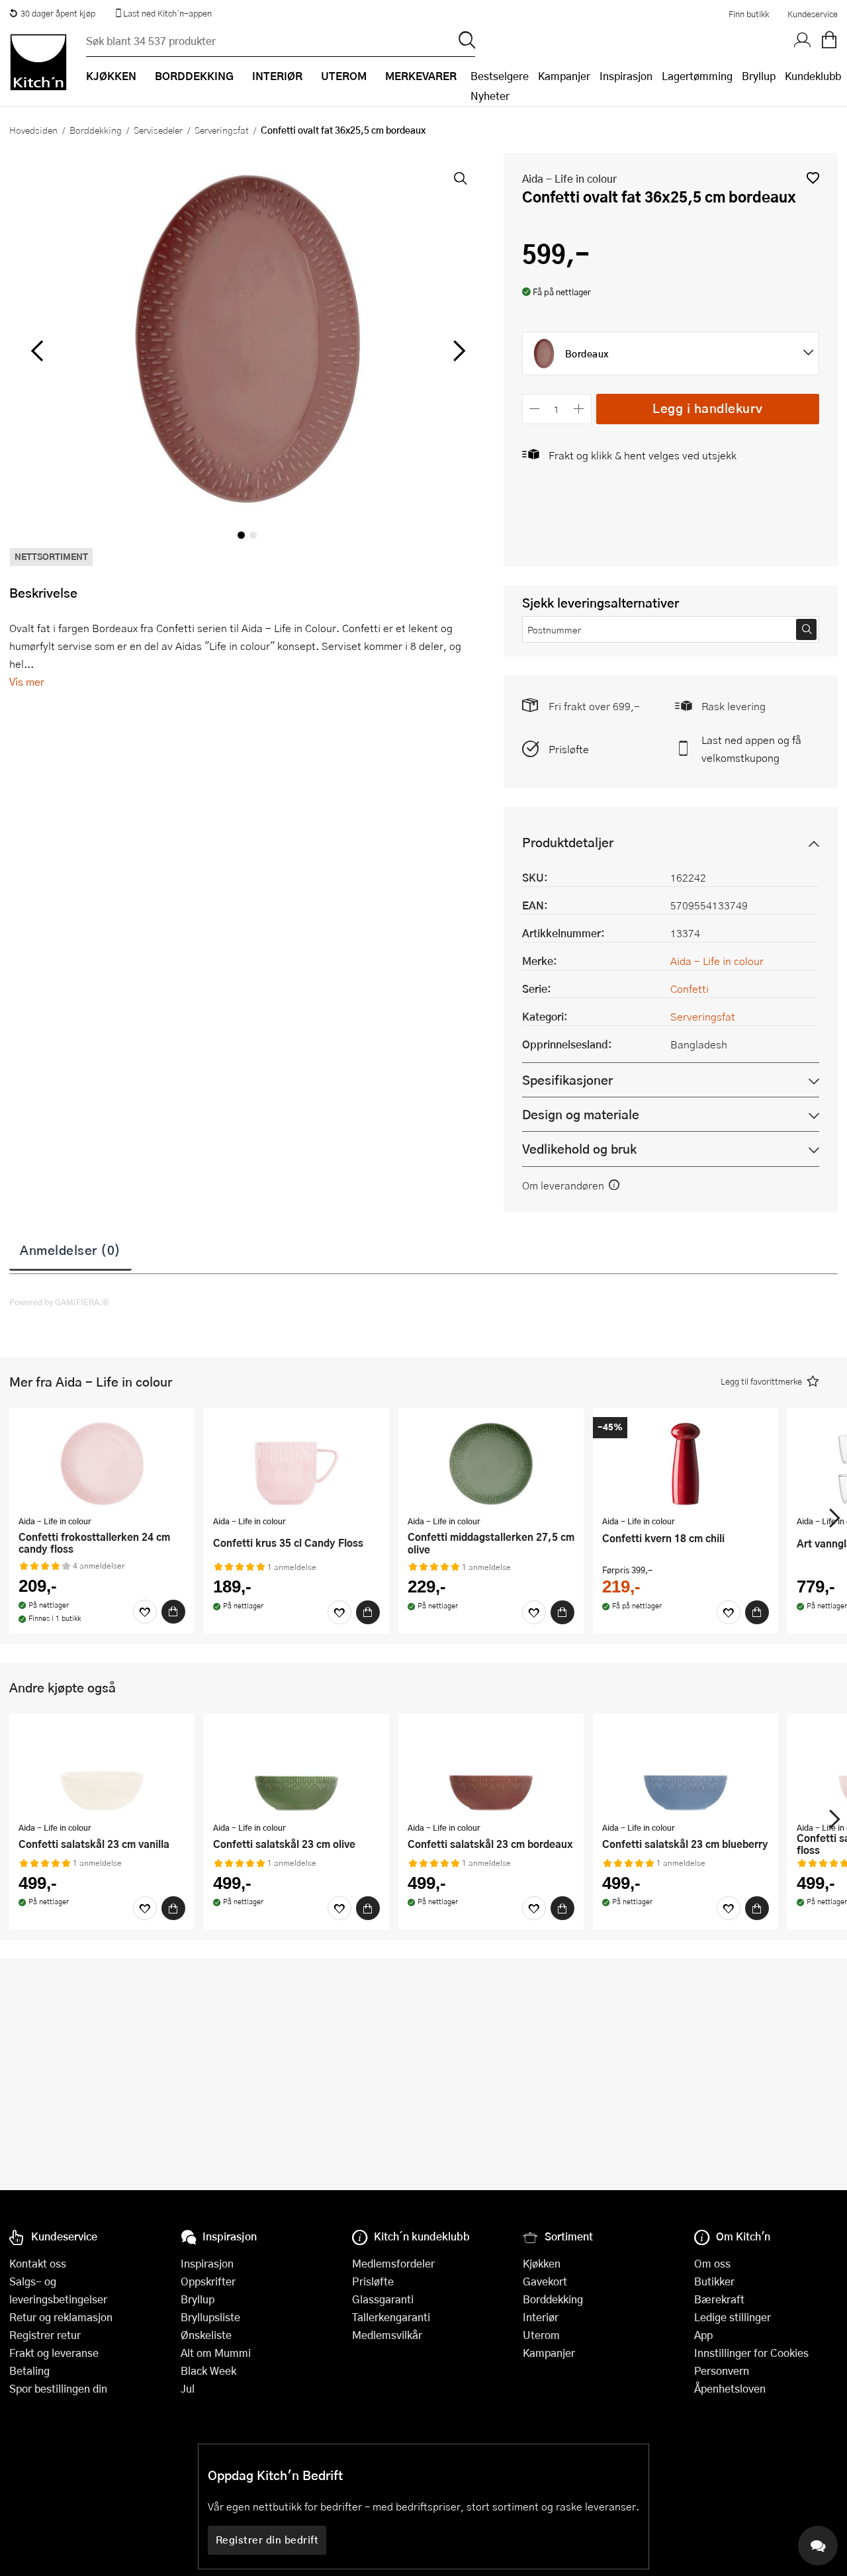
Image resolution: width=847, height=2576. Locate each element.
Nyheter (490, 96)
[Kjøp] (173, 1612)
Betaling (29, 2370)
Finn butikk (749, 14)
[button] (813, 178)
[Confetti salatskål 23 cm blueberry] (686, 1769)
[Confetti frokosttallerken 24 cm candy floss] (102, 1463)
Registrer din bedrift (267, 2540)
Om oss (712, 2263)
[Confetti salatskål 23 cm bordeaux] (491, 1769)
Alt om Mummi (216, 2353)
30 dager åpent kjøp (58, 13)
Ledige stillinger (733, 2317)
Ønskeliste (206, 2335)
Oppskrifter (208, 2281)
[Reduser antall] (535, 409)
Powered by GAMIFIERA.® (59, 1302)
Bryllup (759, 76)
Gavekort (545, 2281)
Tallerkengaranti (391, 2317)
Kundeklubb (813, 76)
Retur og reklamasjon (61, 2317)
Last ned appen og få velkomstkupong (751, 749)
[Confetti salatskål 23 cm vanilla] (102, 1769)
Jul (188, 2388)
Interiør (541, 2317)
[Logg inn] (803, 40)
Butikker (714, 2281)
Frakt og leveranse (54, 2353)
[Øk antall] (579, 409)
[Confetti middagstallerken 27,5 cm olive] (491, 1463)
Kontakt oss (38, 2263)
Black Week (208, 2370)
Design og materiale (581, 1114)
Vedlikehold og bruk (579, 1149)
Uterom (541, 2335)
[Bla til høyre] (458, 351)
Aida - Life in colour (569, 178)
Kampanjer (564, 76)
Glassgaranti (383, 2299)
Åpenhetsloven (730, 2388)
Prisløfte (569, 749)
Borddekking (96, 130)
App (703, 2335)
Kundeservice (813, 14)
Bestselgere (500, 76)
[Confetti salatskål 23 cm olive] (296, 1769)
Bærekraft (719, 2299)
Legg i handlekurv (708, 408)
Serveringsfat (222, 130)
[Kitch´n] (38, 62)
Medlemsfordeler (393, 2263)
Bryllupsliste (210, 2317)
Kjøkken (542, 2263)
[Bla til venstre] (37, 351)
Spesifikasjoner (567, 1080)
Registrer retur (45, 2335)
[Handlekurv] (829, 40)
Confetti (690, 989)
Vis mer (27, 681)
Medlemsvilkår (387, 2335)
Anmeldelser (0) (70, 1250)
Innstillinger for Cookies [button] (751, 2353)
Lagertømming (697, 76)
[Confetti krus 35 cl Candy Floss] (296, 1463)
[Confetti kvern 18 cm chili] (686, 1463)
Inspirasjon (626, 76)
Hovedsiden (33, 130)
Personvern (722, 2370)
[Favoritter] (145, 1612)
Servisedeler (158, 130)
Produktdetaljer (568, 842)
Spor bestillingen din (58, 2388)
